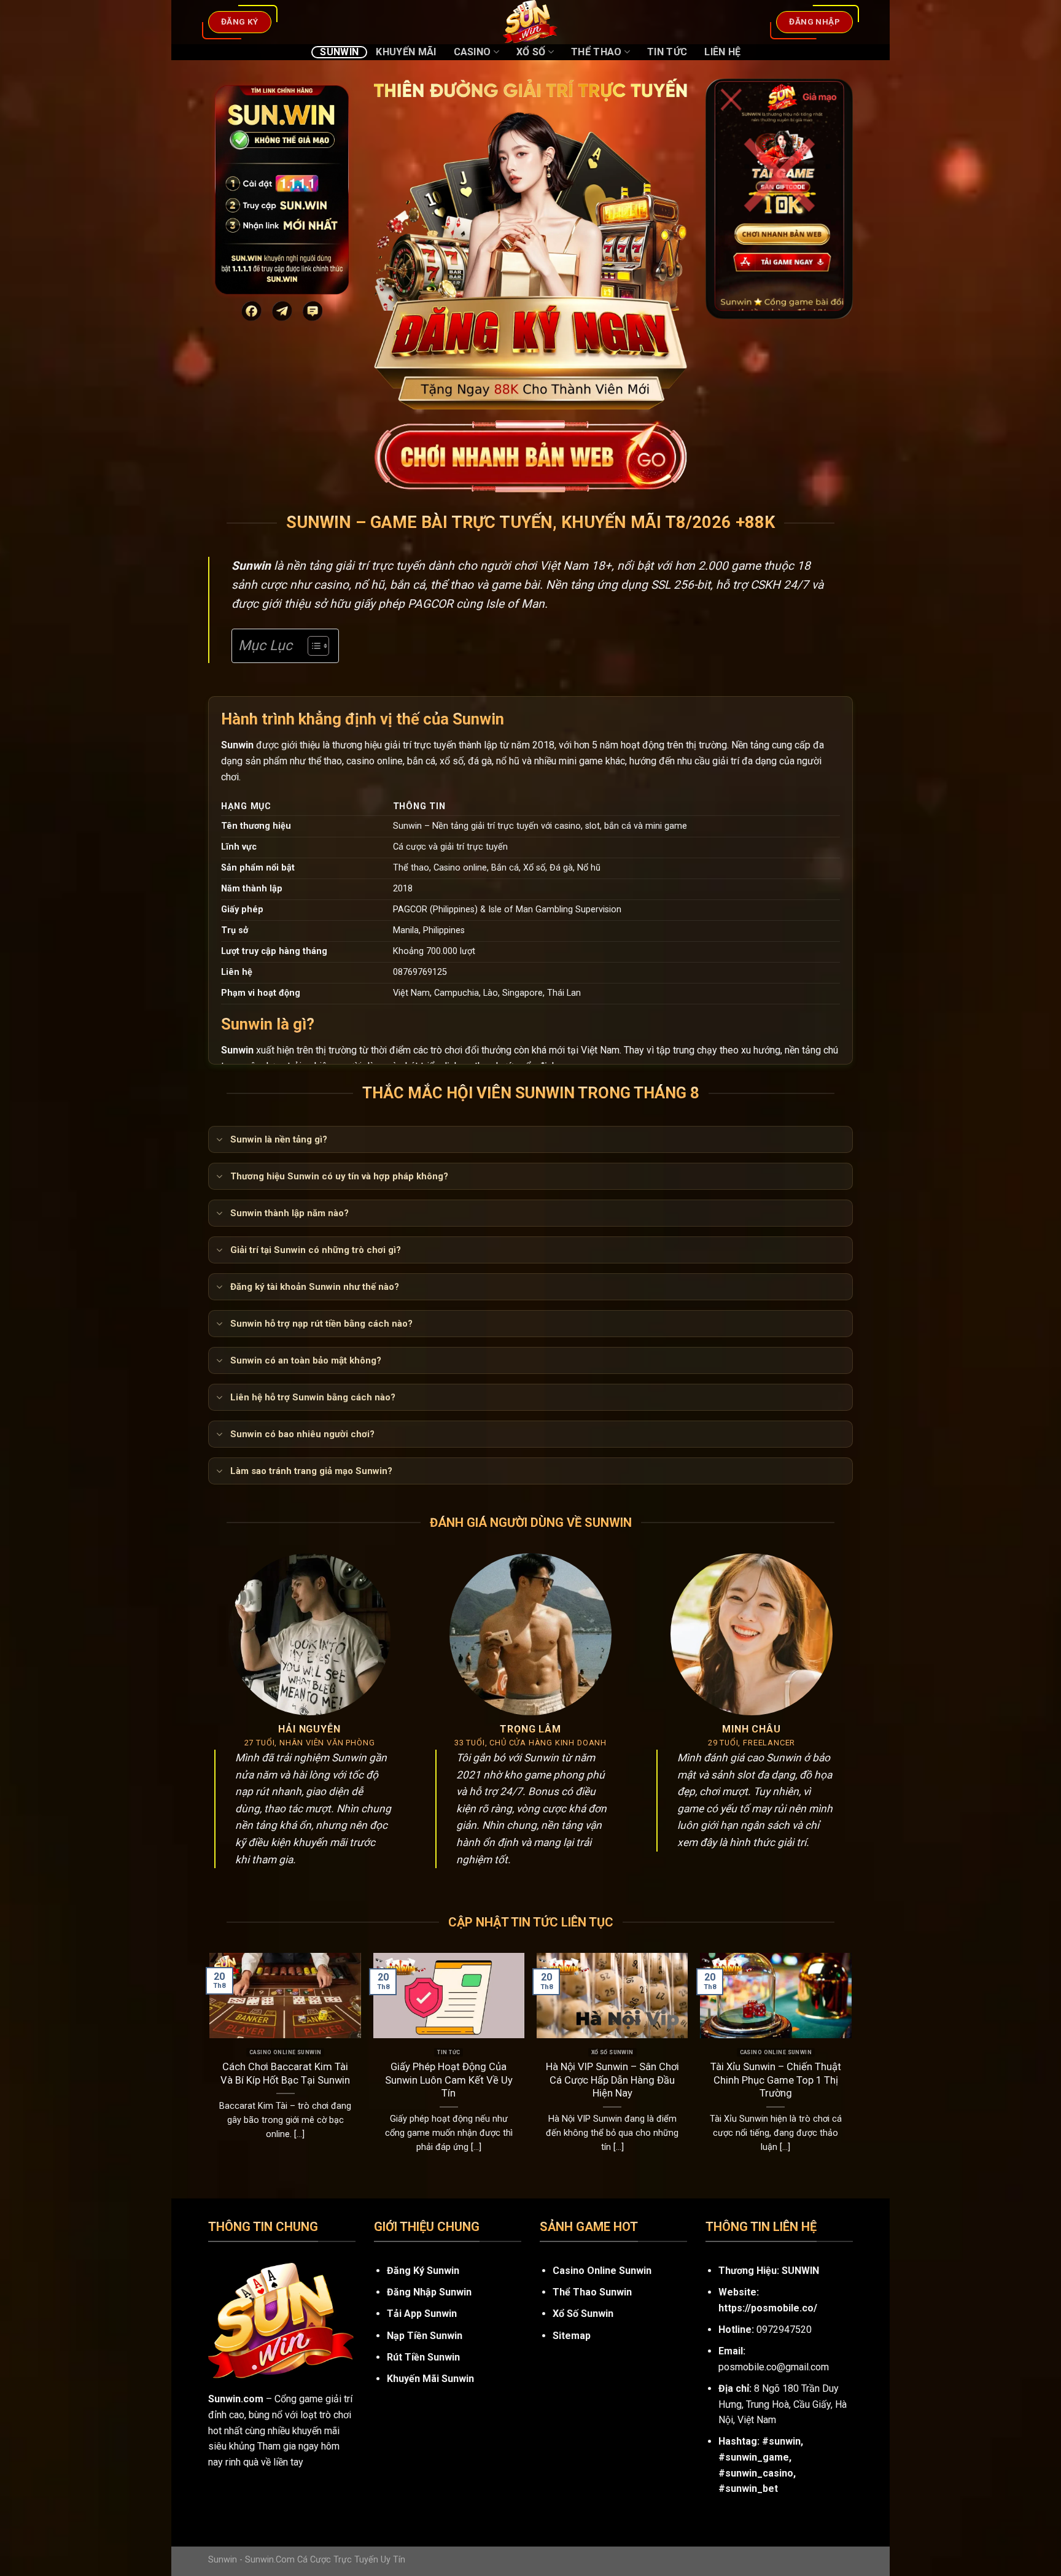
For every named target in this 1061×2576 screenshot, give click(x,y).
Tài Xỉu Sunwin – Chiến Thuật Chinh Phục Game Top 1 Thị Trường (776, 2080)
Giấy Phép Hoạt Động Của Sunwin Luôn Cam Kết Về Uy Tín (449, 2080)
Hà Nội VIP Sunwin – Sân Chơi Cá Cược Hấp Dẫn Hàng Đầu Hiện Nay (612, 2080)
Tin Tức (667, 52)
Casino (472, 52)
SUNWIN (800, 2271)
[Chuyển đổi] (219, 1141)
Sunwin (339, 52)
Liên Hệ (722, 52)
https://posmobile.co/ (768, 2308)
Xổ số (531, 52)
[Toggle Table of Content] (312, 646)
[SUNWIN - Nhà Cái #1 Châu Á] (530, 22)
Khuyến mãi (406, 52)
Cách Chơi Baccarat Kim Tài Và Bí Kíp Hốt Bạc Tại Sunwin (285, 2074)
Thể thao (597, 52)
